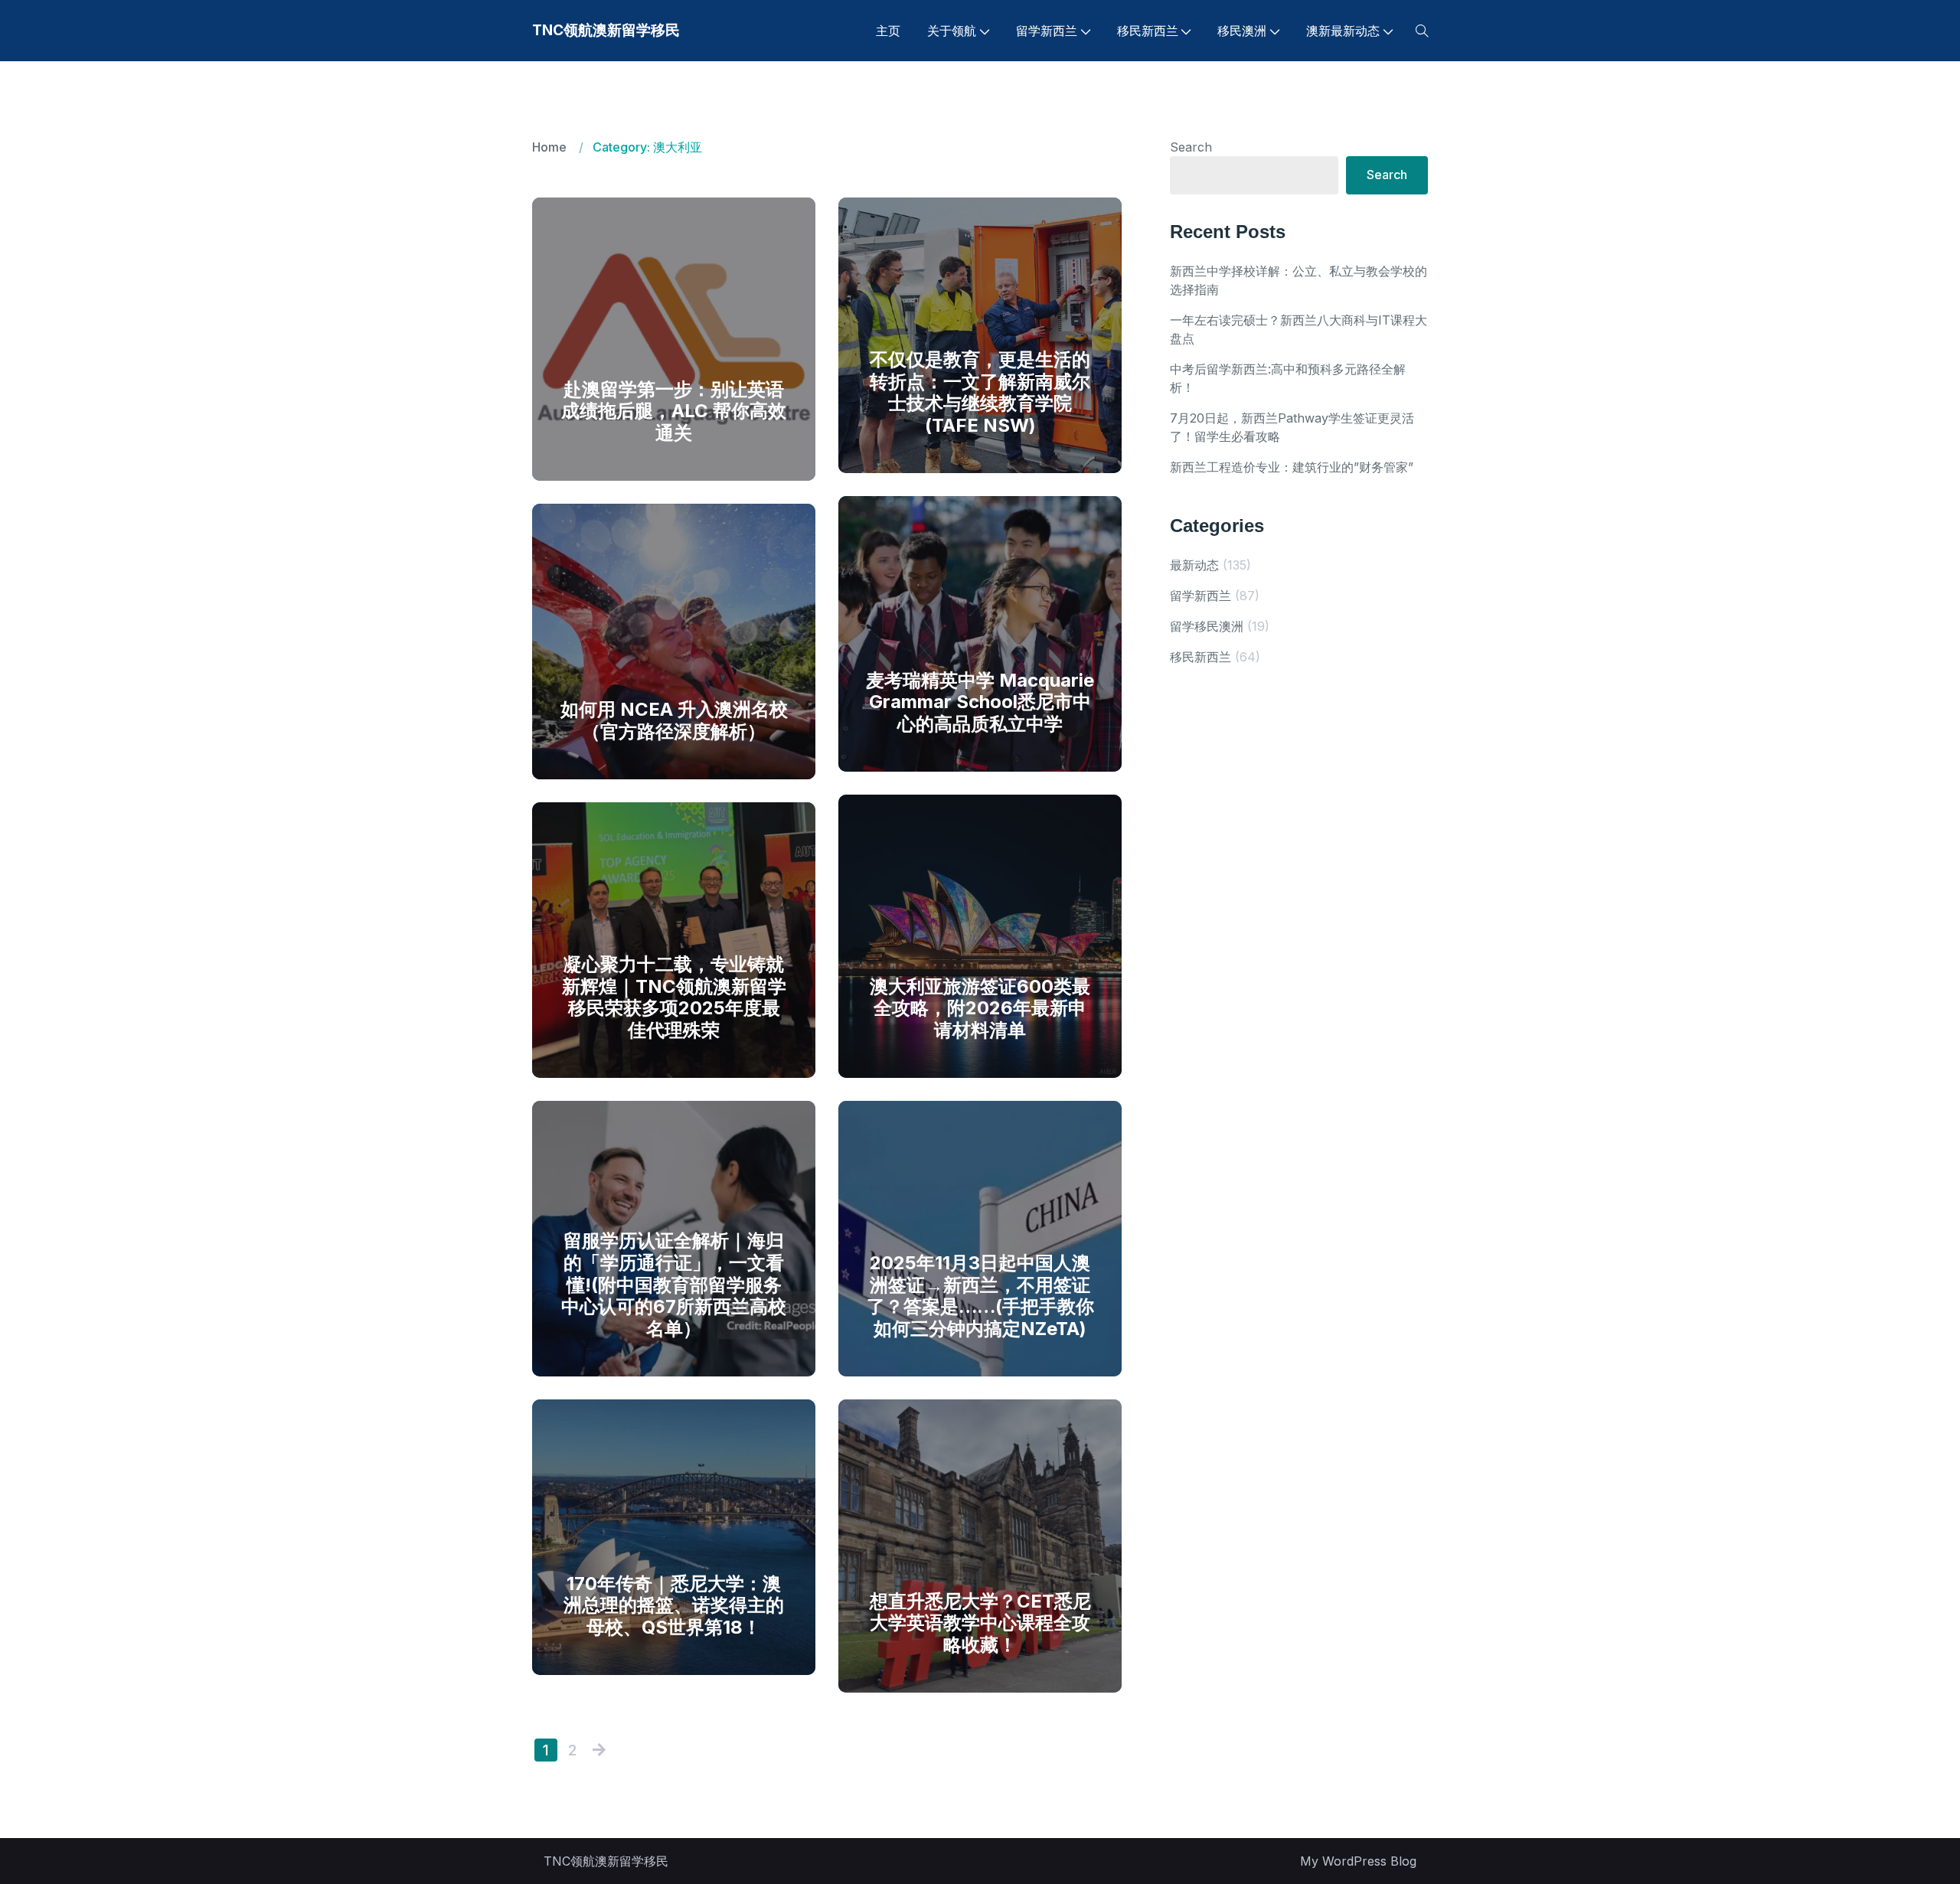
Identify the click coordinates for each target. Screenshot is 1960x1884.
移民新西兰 (1148, 31)
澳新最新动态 (1343, 31)
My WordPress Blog (1358, 1861)
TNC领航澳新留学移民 (606, 30)
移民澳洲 (1242, 31)
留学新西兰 (1047, 31)
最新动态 (1194, 565)
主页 (888, 31)
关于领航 (952, 31)
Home (549, 147)
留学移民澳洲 (1207, 626)
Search (1191, 147)
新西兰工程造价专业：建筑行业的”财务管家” (1292, 467)
